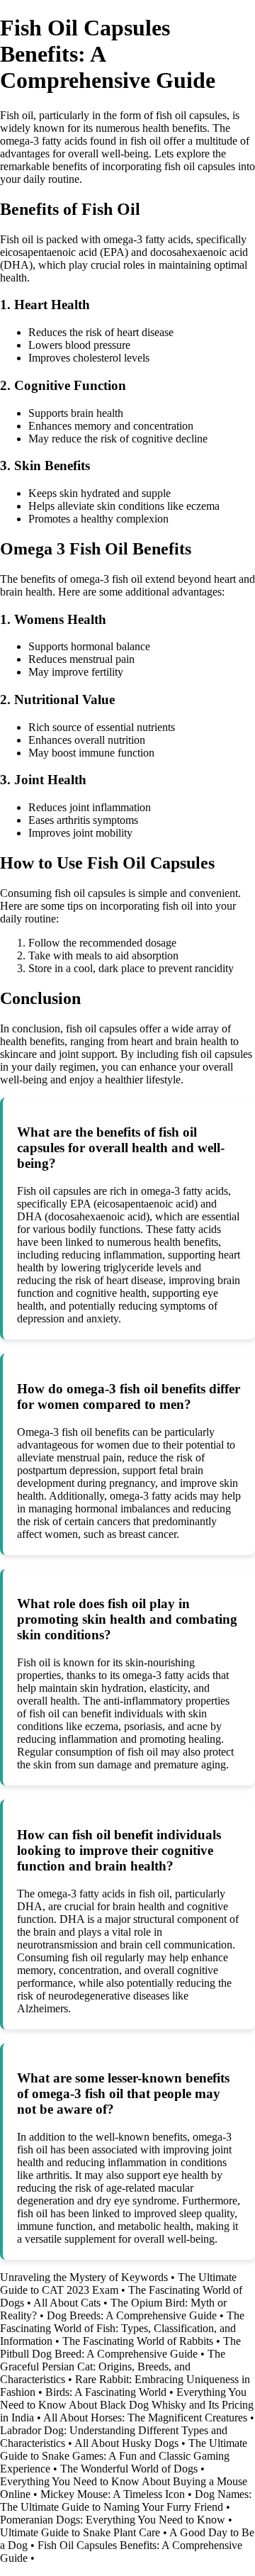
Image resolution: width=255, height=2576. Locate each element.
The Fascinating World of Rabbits (138, 2341)
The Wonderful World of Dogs (129, 2469)
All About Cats (67, 2303)
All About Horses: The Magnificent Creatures (145, 2418)
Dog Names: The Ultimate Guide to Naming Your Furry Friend (126, 2500)
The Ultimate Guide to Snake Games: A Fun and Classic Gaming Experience (124, 2456)
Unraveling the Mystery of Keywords (84, 2277)
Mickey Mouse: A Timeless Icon (113, 2494)
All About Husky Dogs (126, 2443)
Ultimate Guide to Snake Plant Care (80, 2532)
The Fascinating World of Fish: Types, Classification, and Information (122, 2328)
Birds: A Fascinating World (106, 2392)
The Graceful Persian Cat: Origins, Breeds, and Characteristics (113, 2366)
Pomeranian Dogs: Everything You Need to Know (113, 2520)
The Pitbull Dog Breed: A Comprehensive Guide (120, 2347)
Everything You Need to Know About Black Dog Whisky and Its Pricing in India (127, 2405)
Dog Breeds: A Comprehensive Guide (132, 2315)
